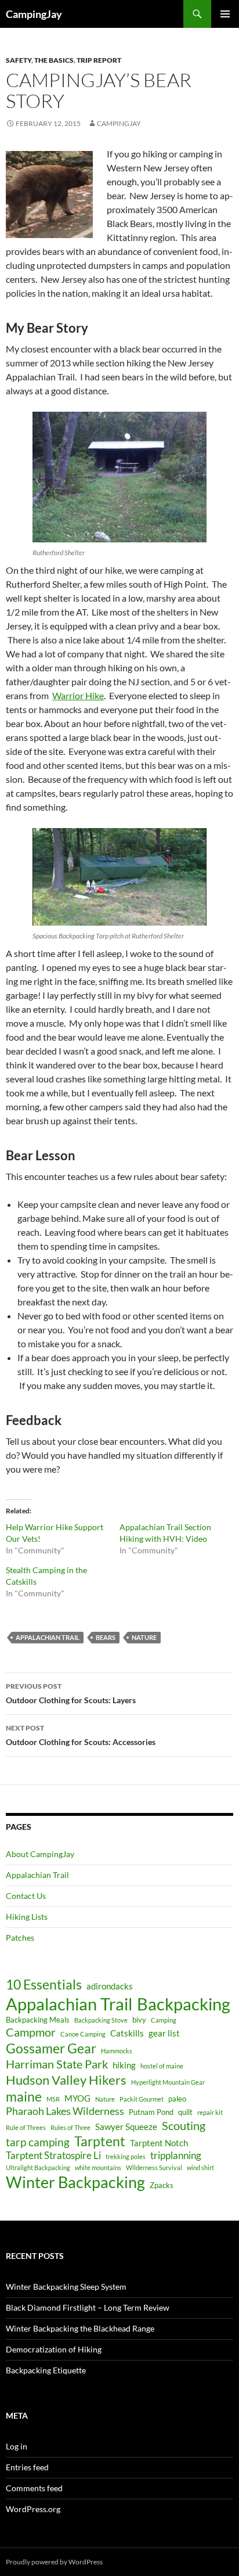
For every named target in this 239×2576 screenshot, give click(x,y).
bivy (139, 2020)
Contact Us (26, 1896)
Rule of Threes (26, 2127)
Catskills (127, 2033)
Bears (106, 1637)
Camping (164, 2020)
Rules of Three (70, 2127)
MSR (53, 2099)
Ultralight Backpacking (38, 2167)
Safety (19, 60)
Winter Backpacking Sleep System (66, 2287)
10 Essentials (44, 1985)
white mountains (98, 2167)
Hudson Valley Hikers (66, 2080)
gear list (164, 2033)
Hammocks (117, 2051)
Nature (144, 1637)
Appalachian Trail (48, 1637)
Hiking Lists (27, 1917)
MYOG (77, 2098)
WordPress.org (33, 2509)
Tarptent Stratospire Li (53, 2156)
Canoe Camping (83, 2034)
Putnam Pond (151, 2112)
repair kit (210, 2112)
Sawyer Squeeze (126, 2127)
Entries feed (27, 2467)
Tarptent (100, 2141)
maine (24, 2097)
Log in (17, 2446)
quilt (185, 2112)
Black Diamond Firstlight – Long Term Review (88, 2307)
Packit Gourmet (142, 2099)
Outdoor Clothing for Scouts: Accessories (81, 1735)
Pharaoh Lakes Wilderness (65, 2111)
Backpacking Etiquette (46, 2370)
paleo (177, 2099)
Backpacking (184, 2004)
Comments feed (34, 2488)
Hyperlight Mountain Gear (168, 2082)
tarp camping (38, 2142)
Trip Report (99, 60)
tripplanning (176, 2156)
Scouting (184, 2125)
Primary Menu (225, 14)
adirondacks (110, 1986)
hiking (124, 2065)
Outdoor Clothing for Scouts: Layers (71, 1693)
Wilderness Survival (154, 2167)
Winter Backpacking (75, 2182)
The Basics (54, 60)
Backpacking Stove (101, 2020)
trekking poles (126, 2156)
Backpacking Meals (38, 2020)
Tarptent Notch (159, 2143)
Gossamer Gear (51, 2048)
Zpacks (162, 2185)
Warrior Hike (78, 695)
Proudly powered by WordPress (54, 2562)
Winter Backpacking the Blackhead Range (80, 2328)
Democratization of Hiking (54, 2349)
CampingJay (34, 14)
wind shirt (200, 2167)
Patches (20, 1938)
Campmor (31, 2032)
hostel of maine (162, 2066)
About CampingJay (40, 1854)
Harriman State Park (57, 2064)
